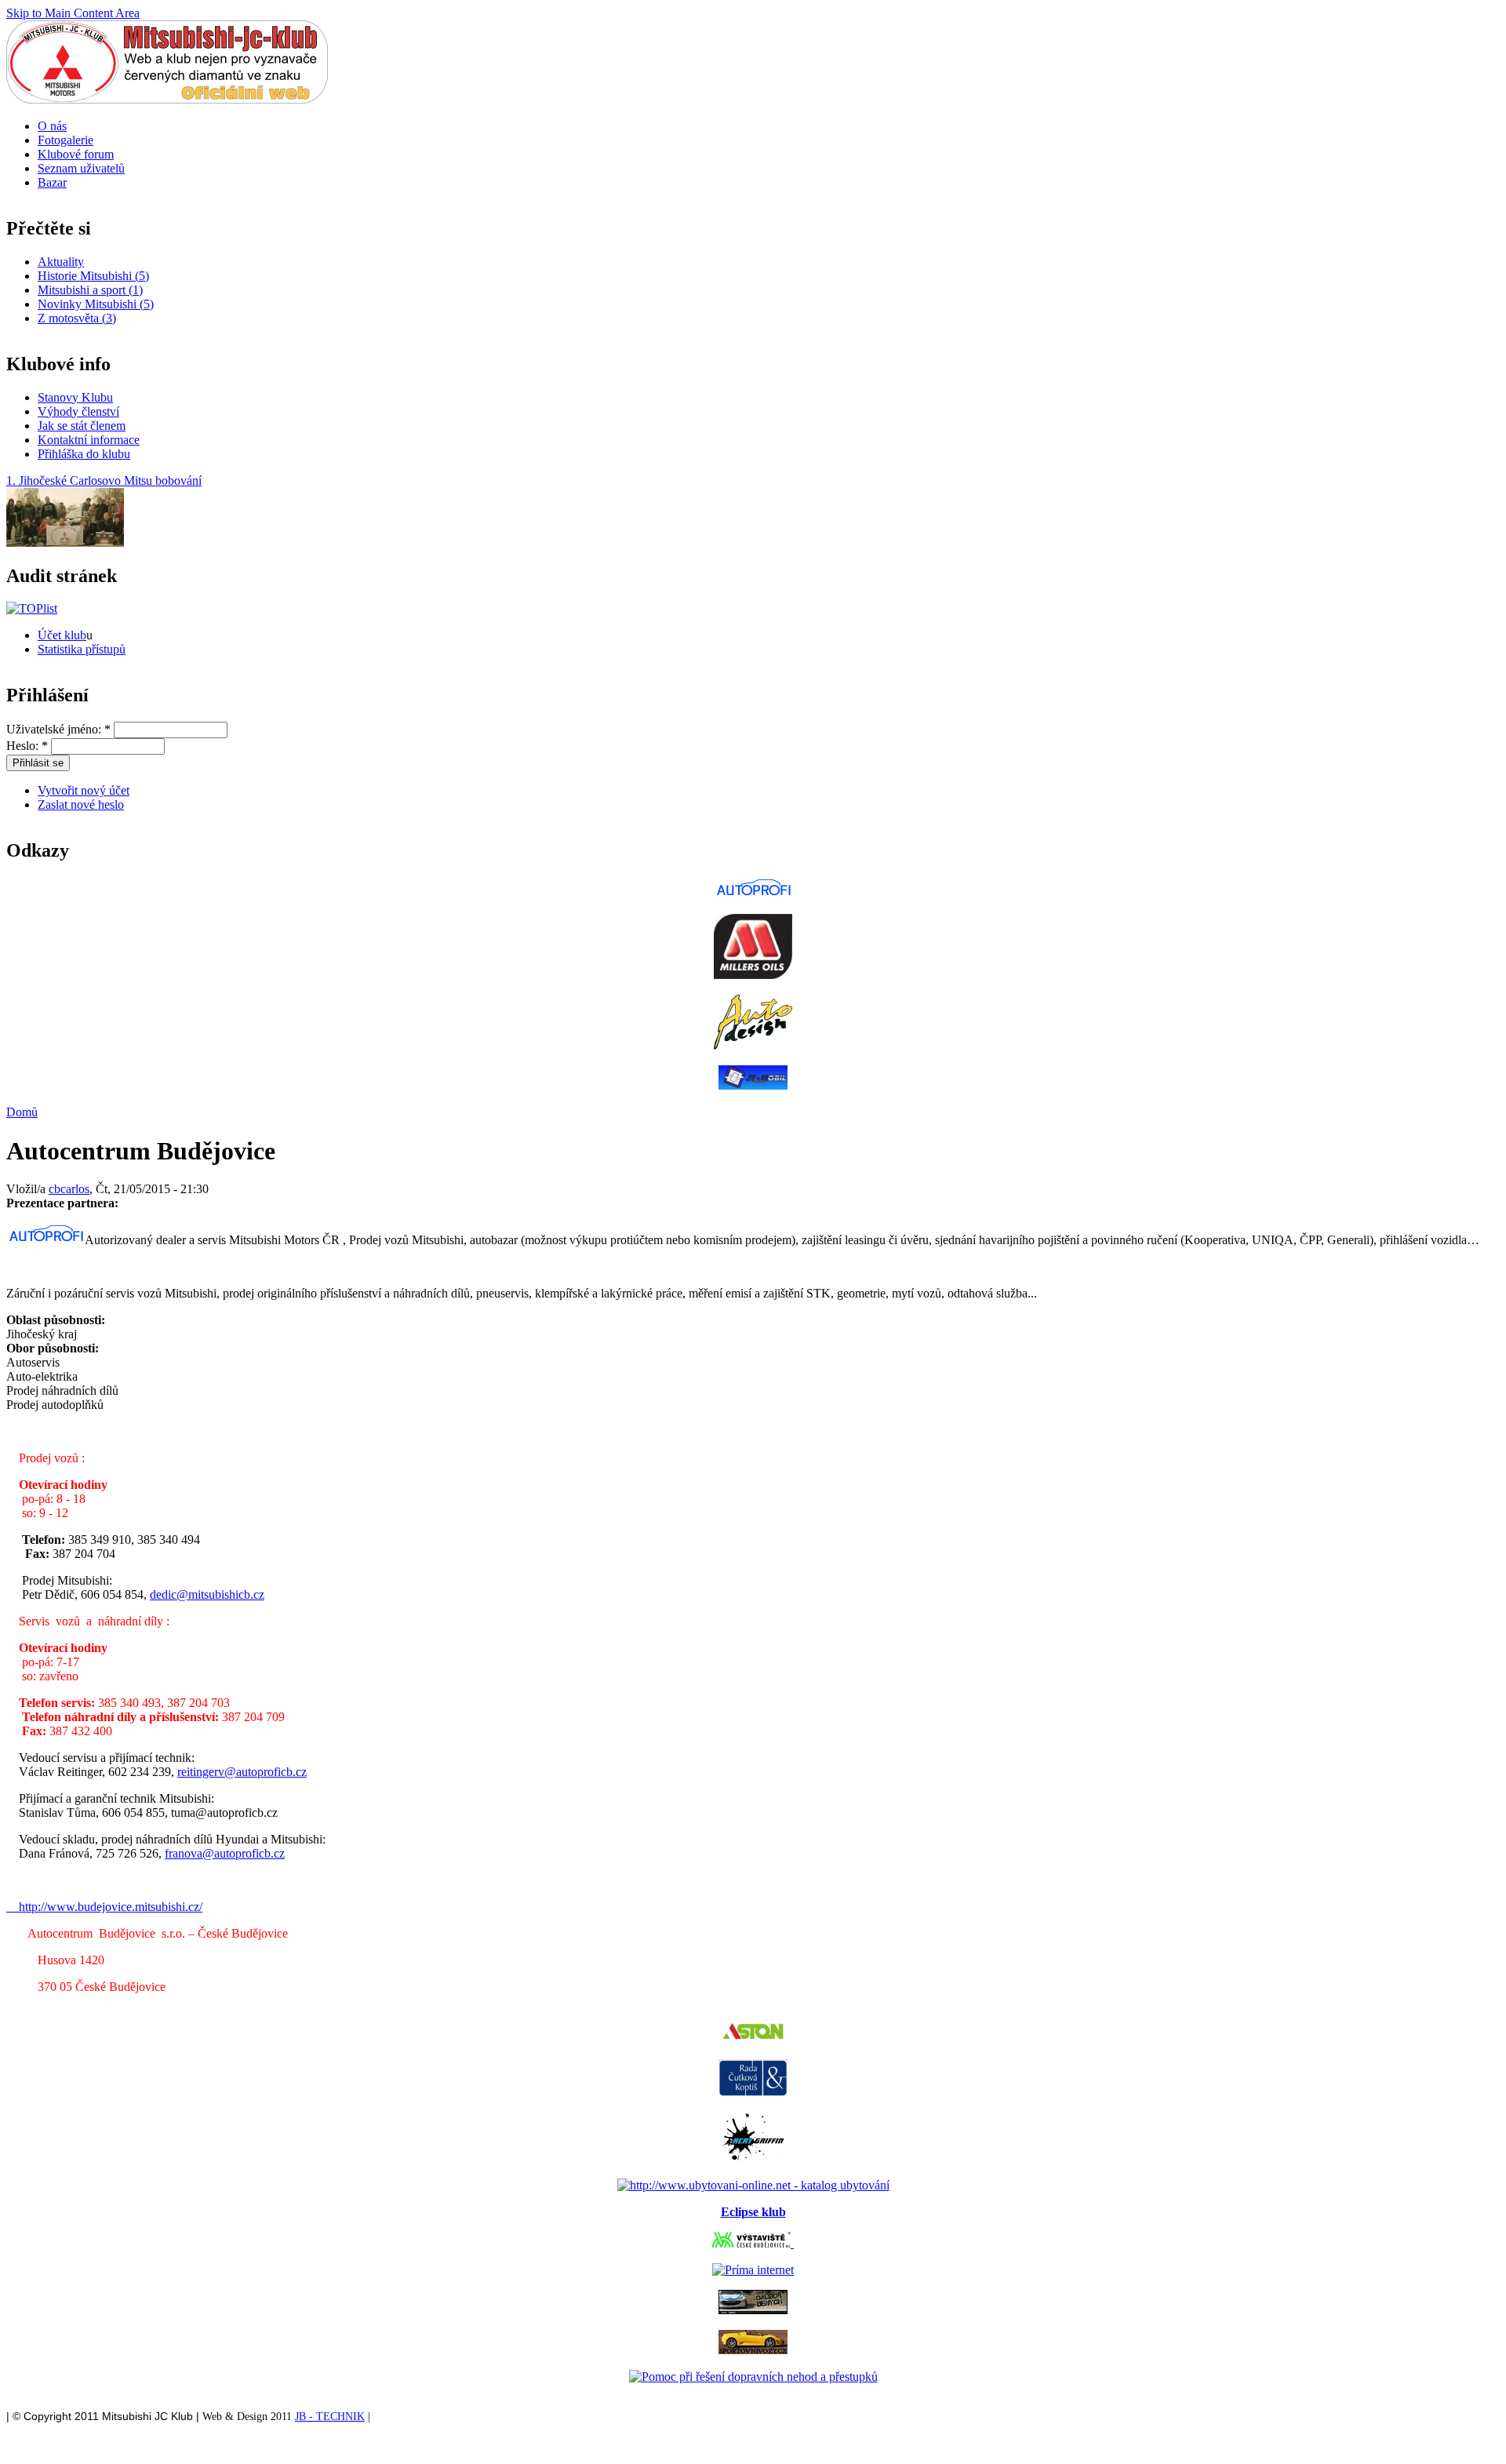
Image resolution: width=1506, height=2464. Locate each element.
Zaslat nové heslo (81, 804)
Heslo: (27, 746)
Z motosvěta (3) (77, 318)
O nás (52, 126)
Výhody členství (78, 411)
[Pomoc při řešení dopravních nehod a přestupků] (753, 2377)
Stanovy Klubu (75, 397)
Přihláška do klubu (84, 454)
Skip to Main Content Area (73, 13)
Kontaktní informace (89, 440)
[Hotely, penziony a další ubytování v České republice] (753, 2185)
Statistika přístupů (82, 649)
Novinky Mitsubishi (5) (96, 304)
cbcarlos (69, 1189)
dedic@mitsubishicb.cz (207, 1594)
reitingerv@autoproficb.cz (242, 1772)
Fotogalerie (65, 140)
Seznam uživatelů (81, 168)
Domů (22, 1112)
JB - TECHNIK (330, 2417)
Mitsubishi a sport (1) (90, 290)
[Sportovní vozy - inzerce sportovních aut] (753, 2350)
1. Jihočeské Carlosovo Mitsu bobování (104, 480)
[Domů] (167, 99)
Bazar (52, 182)
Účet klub (62, 635)
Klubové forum (76, 154)
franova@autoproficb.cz (225, 1853)
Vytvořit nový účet (84, 790)
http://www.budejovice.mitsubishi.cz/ (104, 1907)
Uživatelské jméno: (58, 729)
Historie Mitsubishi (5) (93, 276)
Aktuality (61, 262)
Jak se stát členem (82, 426)
